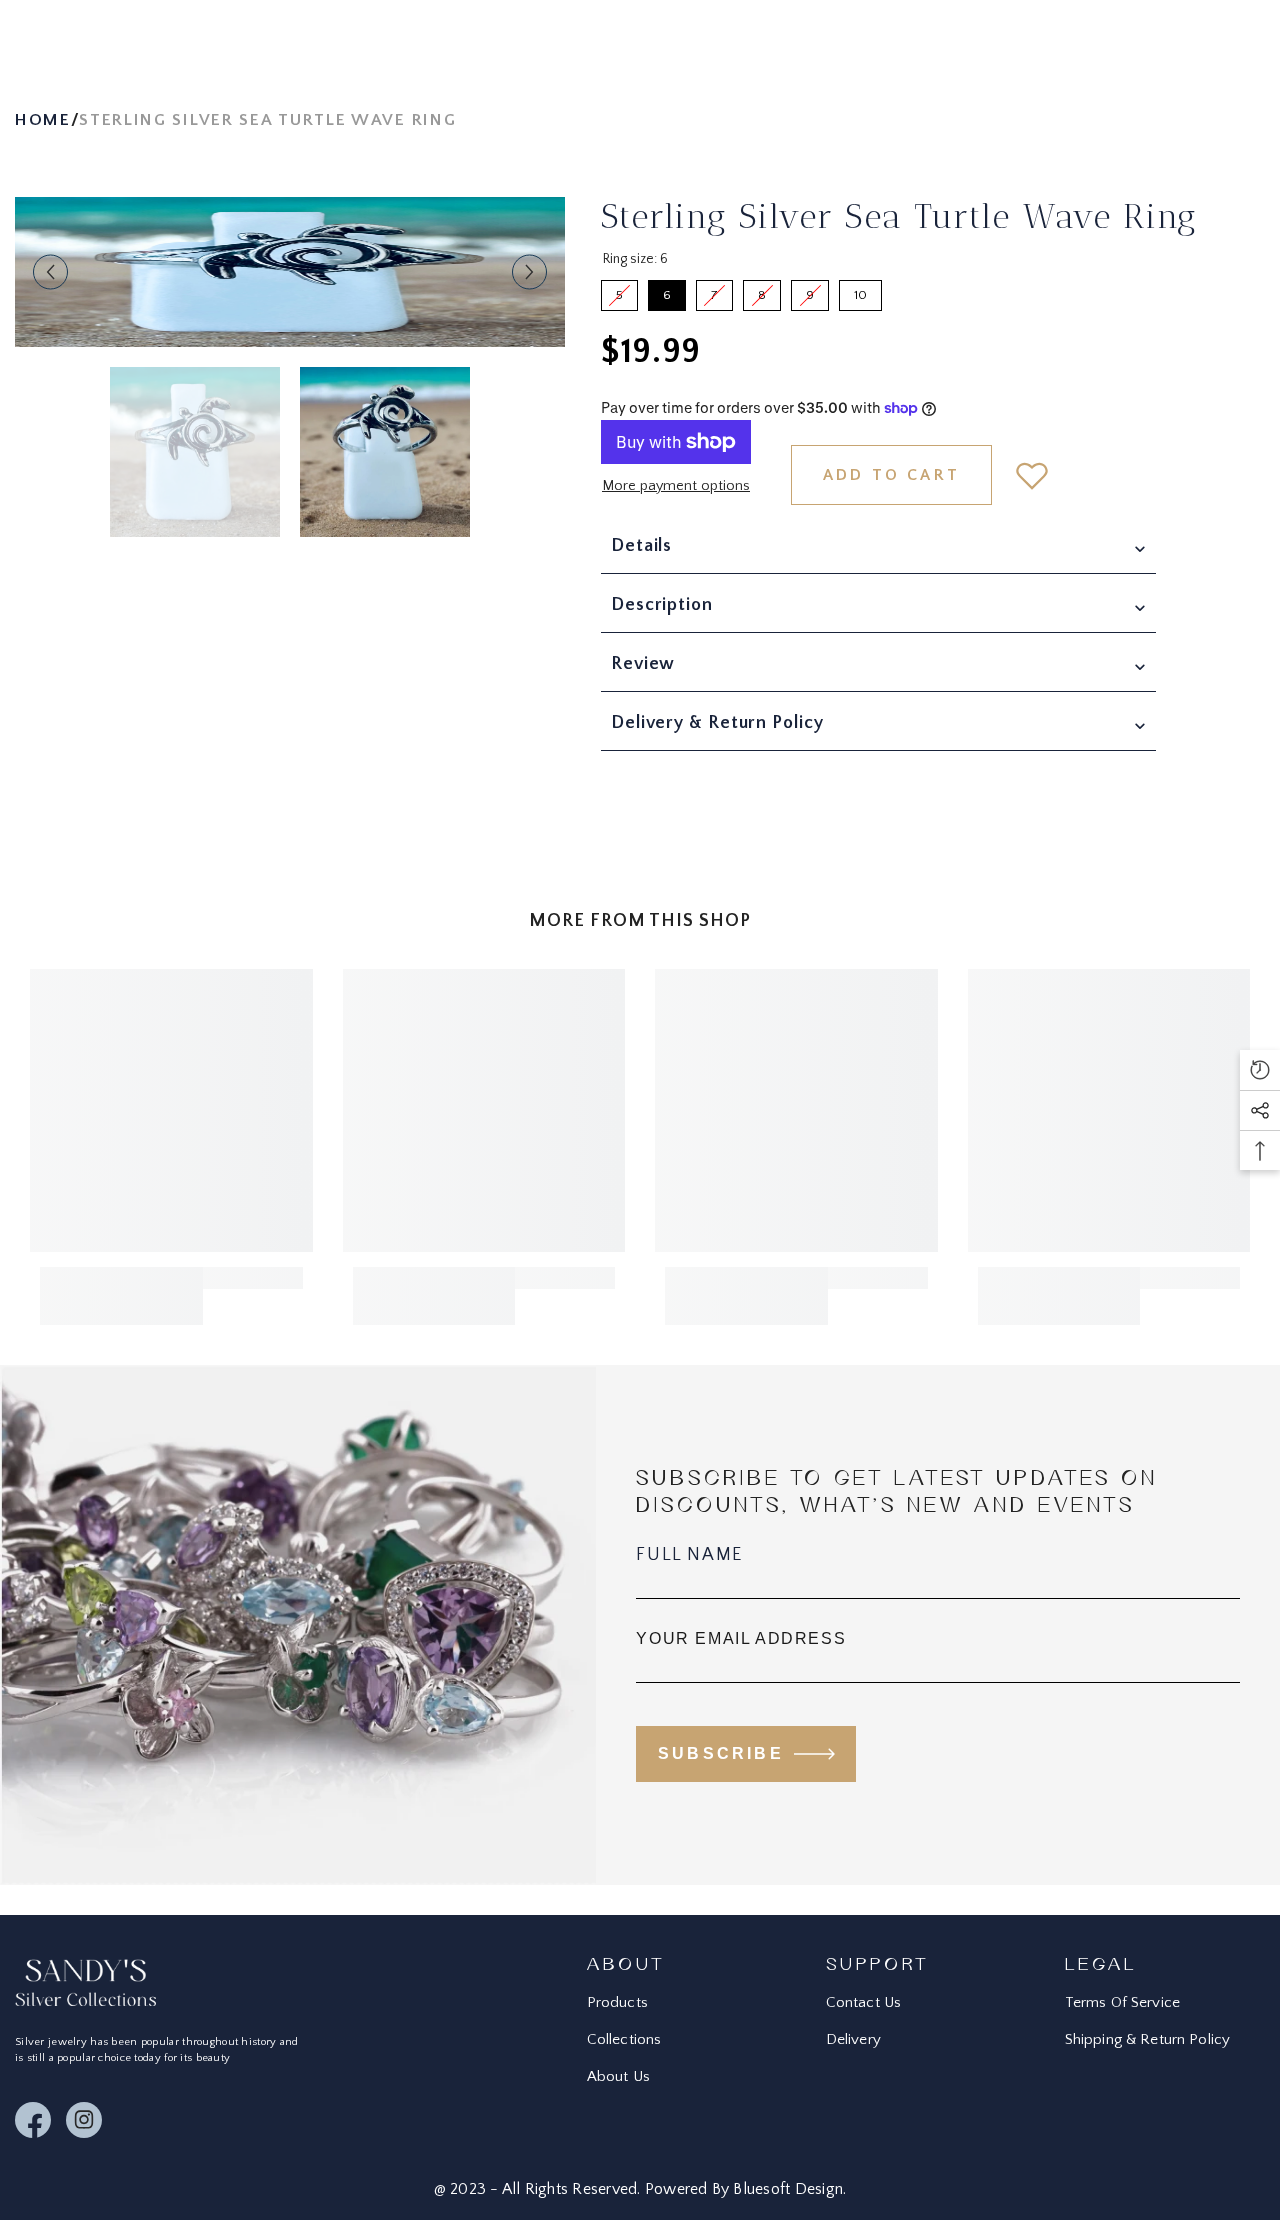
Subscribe (721, 1753)
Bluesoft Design (788, 2189)
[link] (121, 1296)
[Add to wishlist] (1032, 475)
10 (860, 291)
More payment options (676, 486)
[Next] (529, 272)
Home (43, 120)
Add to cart (891, 475)
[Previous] (50, 272)
